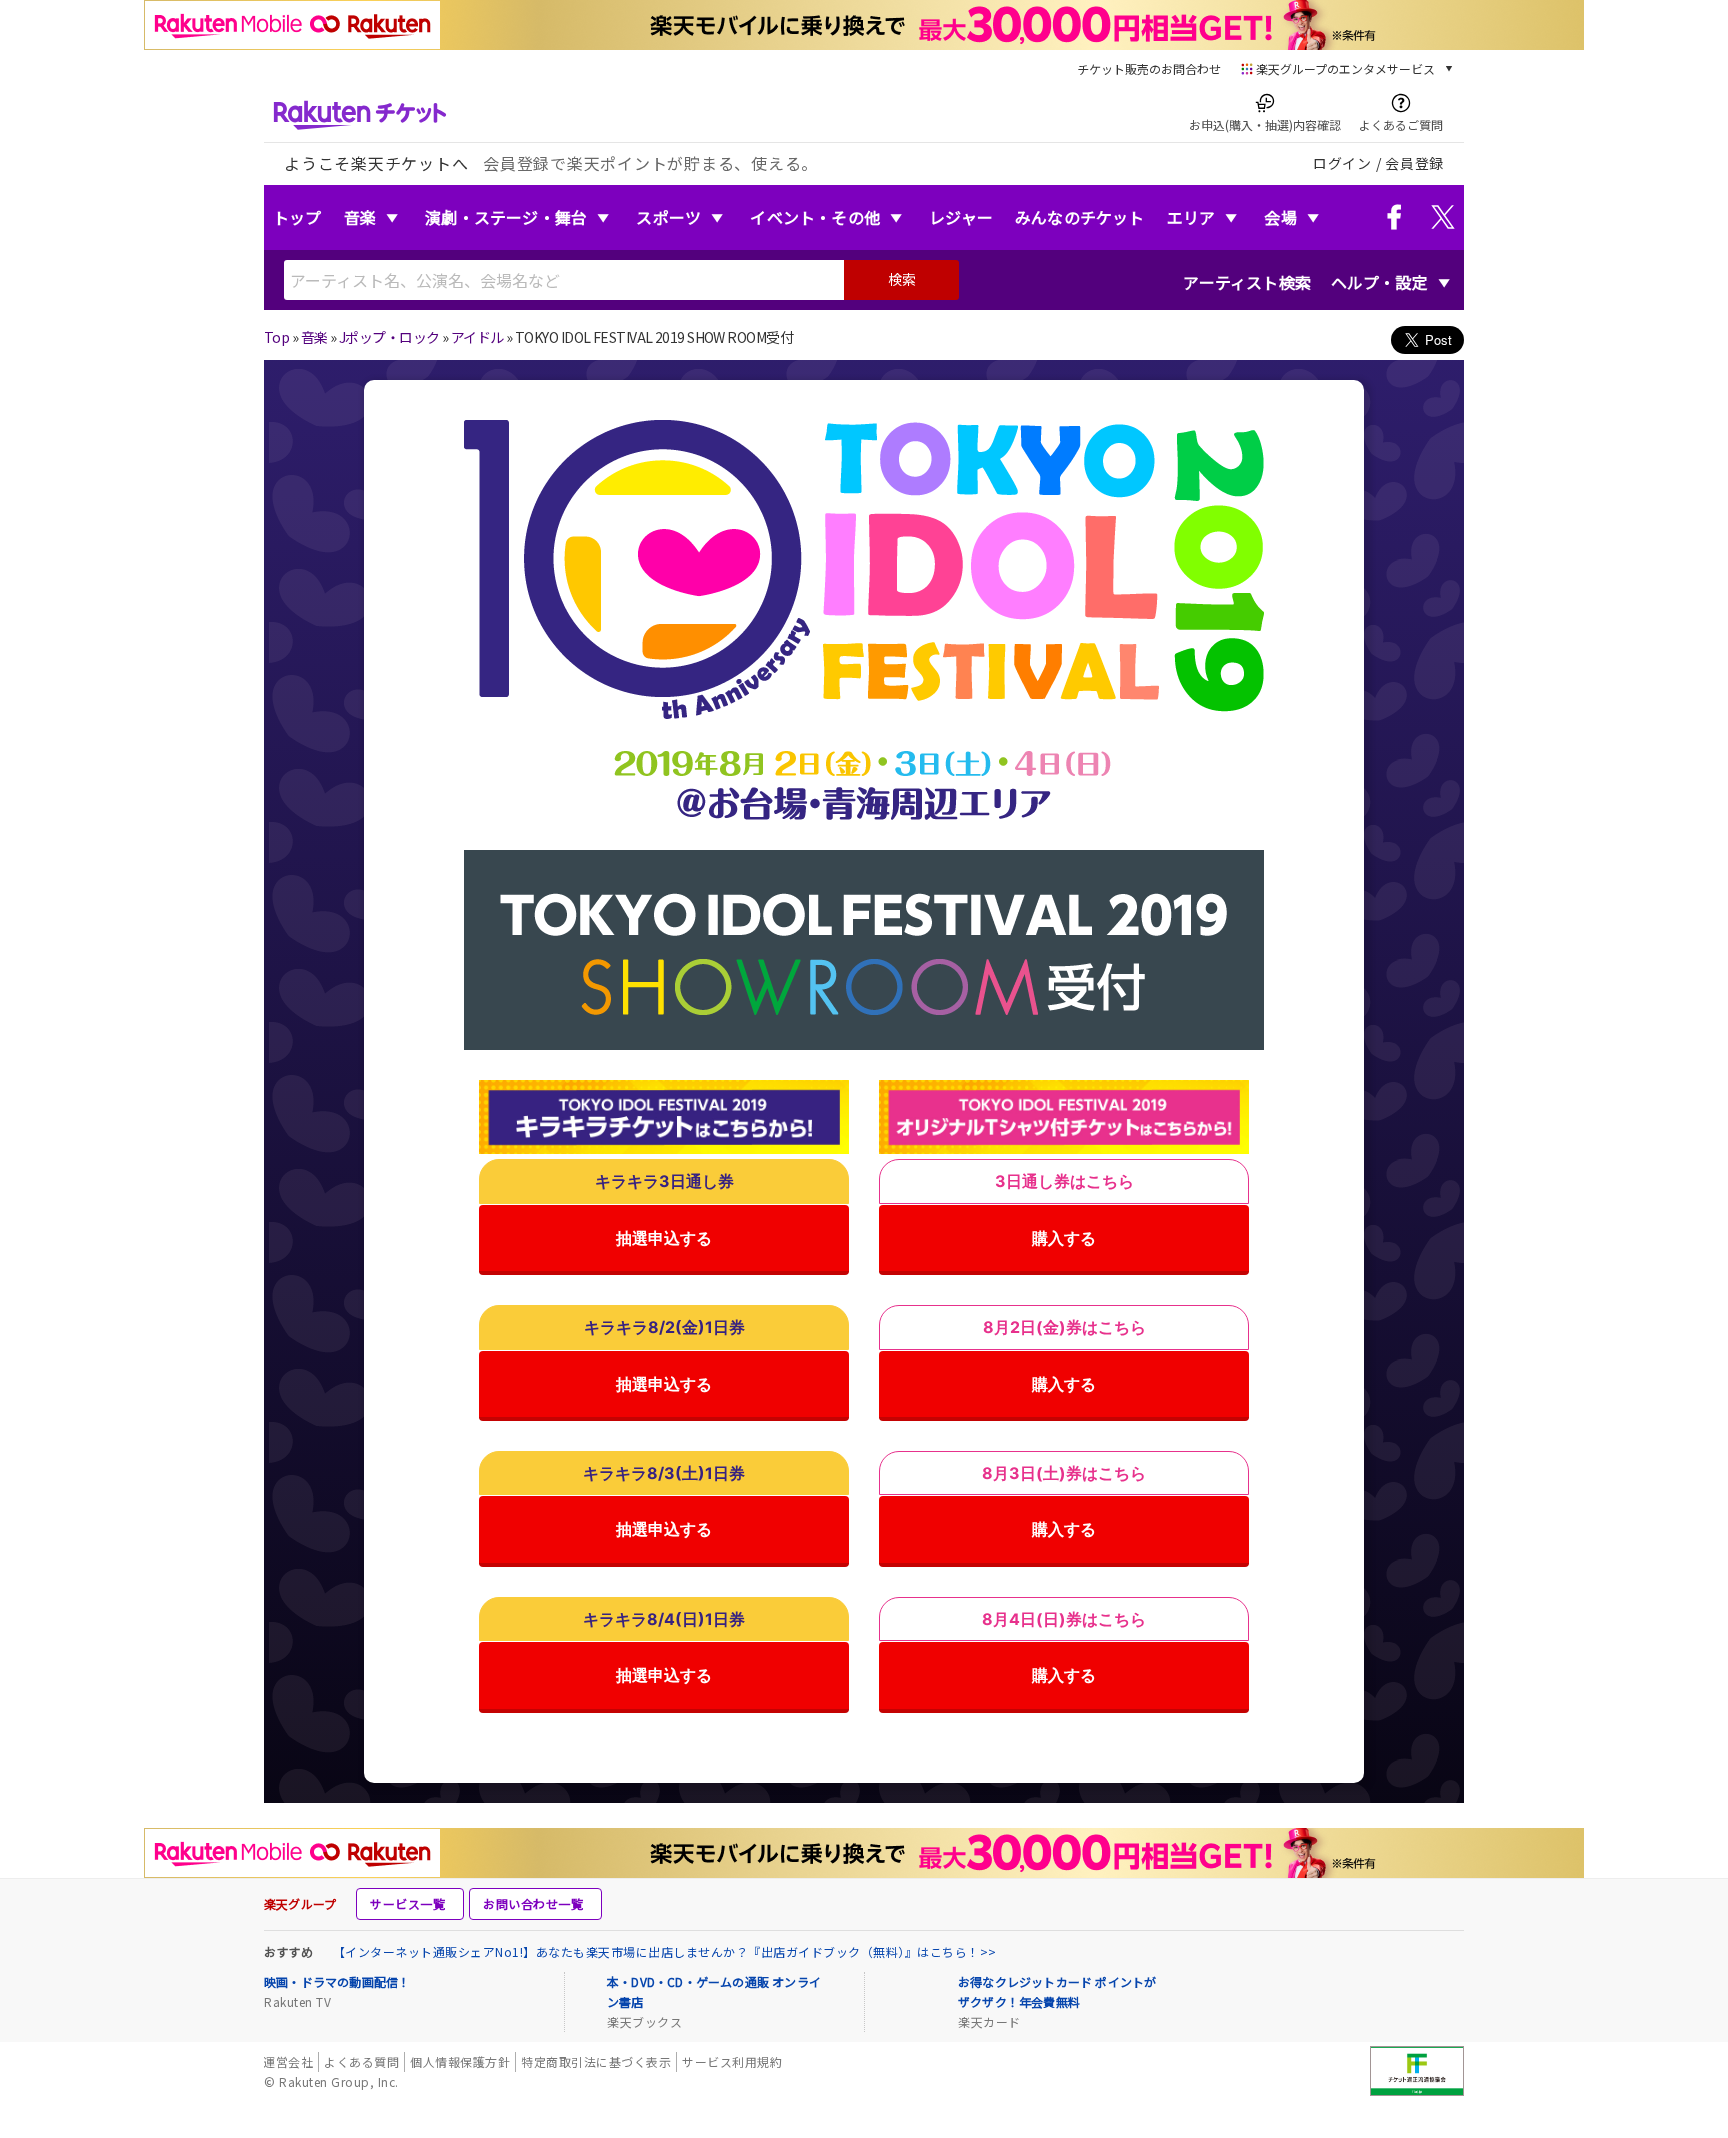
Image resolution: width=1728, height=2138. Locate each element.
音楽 (360, 217)
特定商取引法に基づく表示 (596, 2061)
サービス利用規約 (732, 2061)
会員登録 (1414, 163)
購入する (1064, 1238)
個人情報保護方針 (460, 2061)
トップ (297, 217)
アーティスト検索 (1247, 282)
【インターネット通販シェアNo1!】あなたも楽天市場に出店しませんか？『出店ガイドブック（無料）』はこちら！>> (665, 1951)
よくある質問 (361, 2061)
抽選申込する (664, 1238)
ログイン (1342, 163)
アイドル (477, 337)
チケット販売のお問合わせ (1149, 68)
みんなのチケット (1080, 217)
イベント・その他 (815, 217)
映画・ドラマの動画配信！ (337, 1981)
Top (276, 337)
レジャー (961, 217)
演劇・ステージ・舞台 (506, 217)
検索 (902, 279)
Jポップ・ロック (389, 337)
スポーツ (668, 217)
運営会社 (288, 2061)
